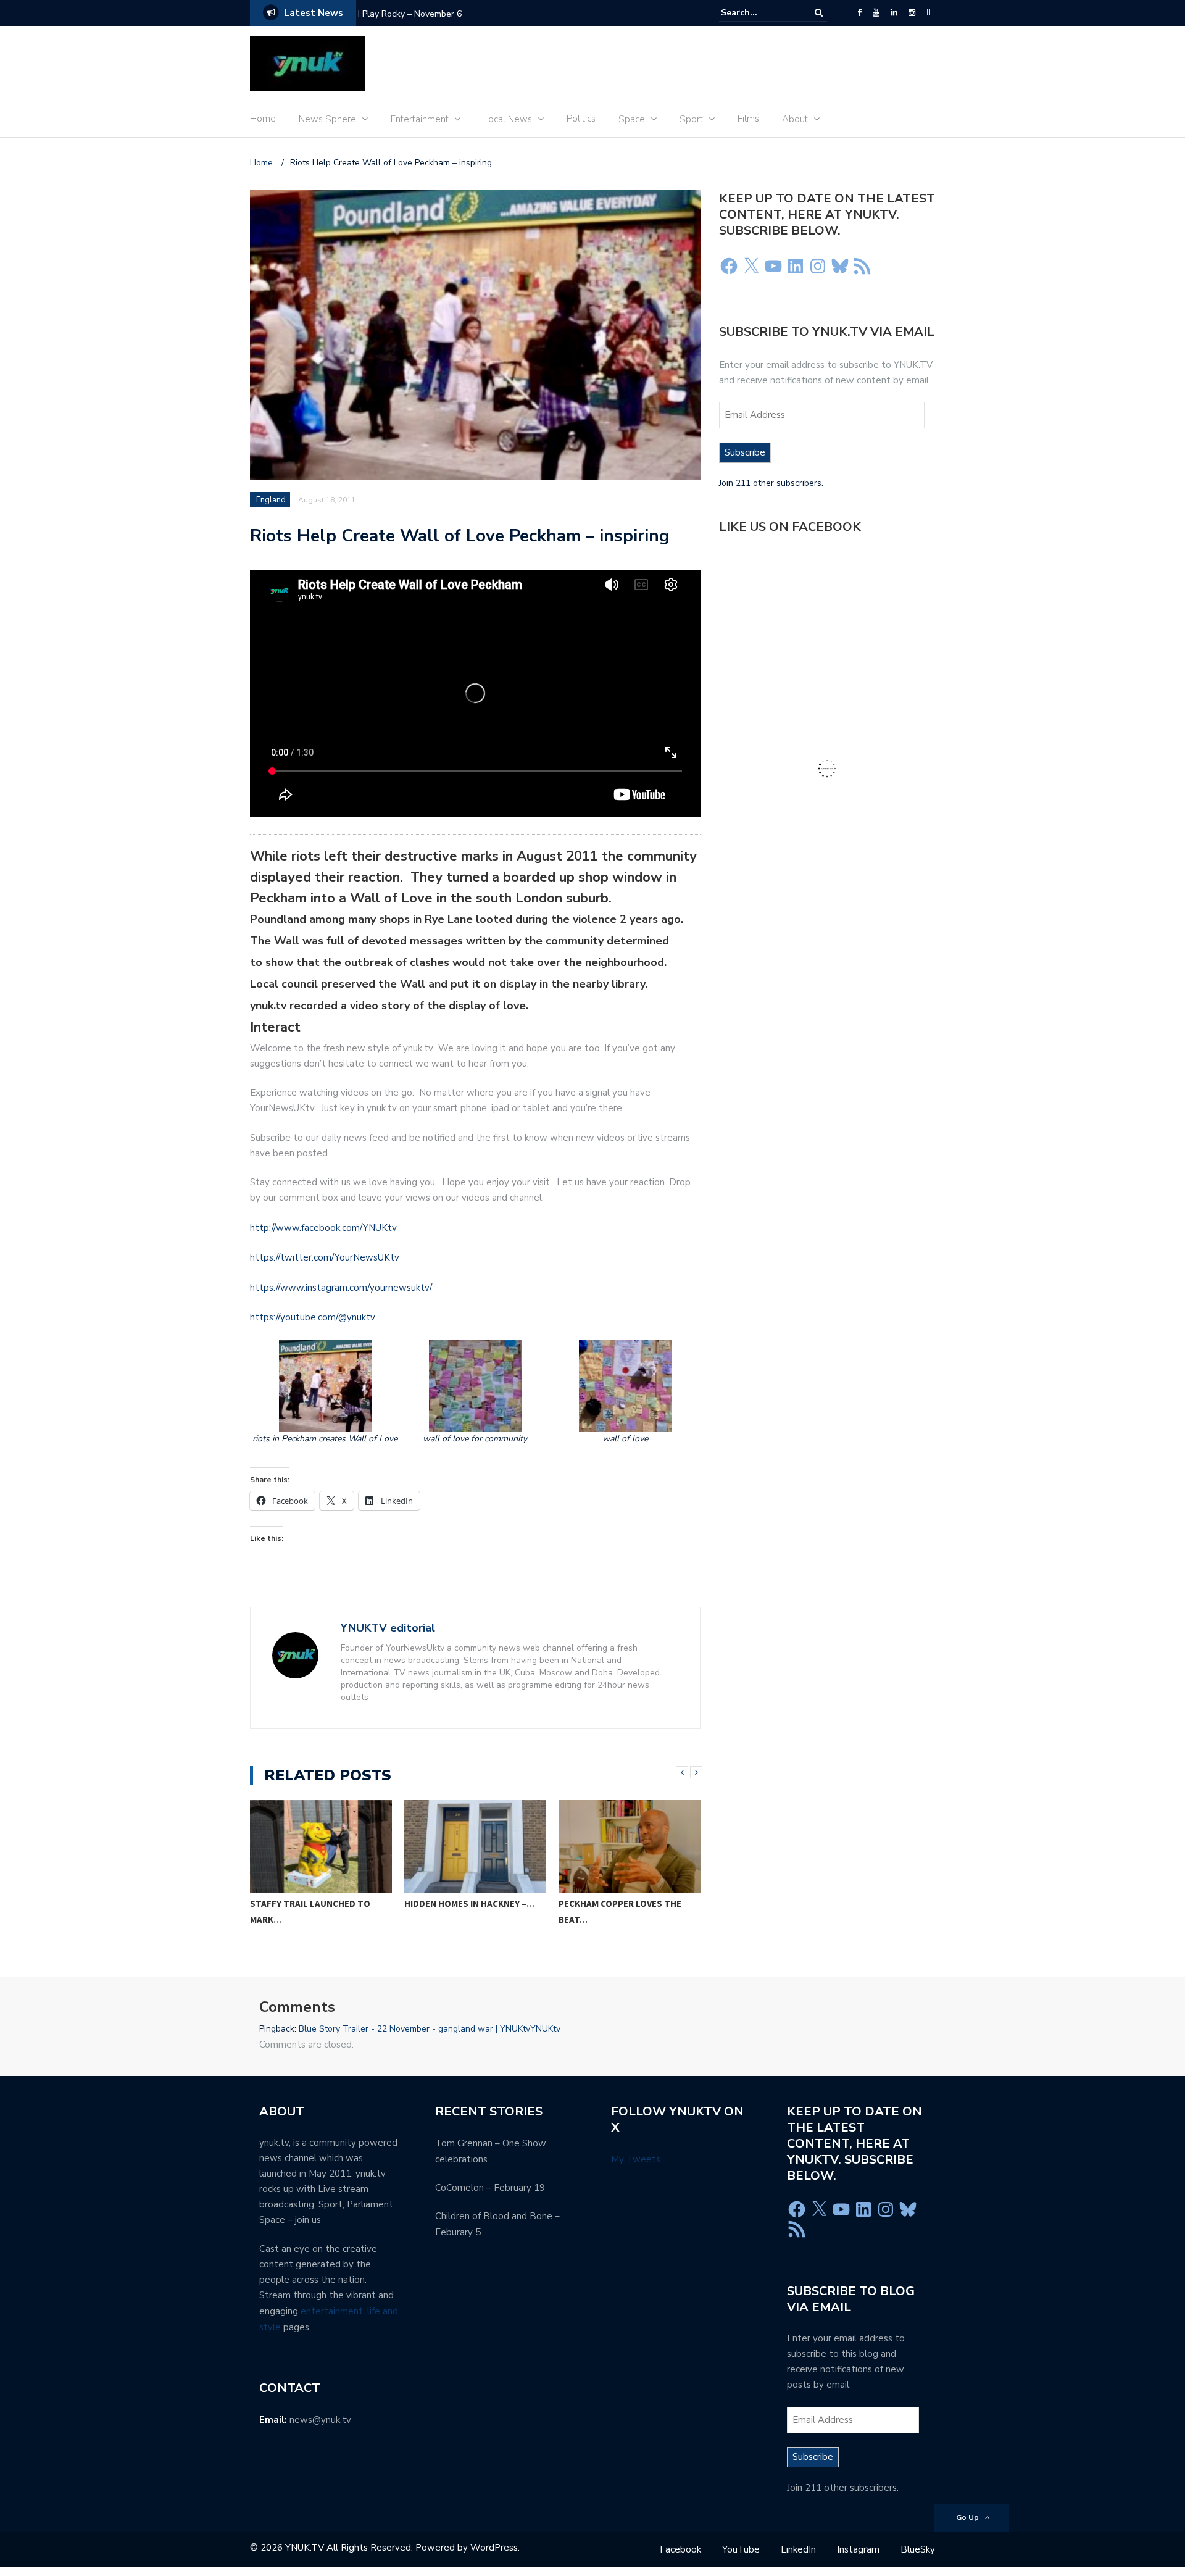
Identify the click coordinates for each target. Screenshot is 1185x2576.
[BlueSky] (929, 13)
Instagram (858, 2549)
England (271, 500)
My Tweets (636, 2159)
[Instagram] (912, 13)
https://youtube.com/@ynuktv (313, 1317)
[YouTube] (876, 13)
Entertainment (420, 119)
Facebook (680, 2549)
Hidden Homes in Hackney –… (470, 1903)
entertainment (332, 2311)
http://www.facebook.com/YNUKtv (323, 1228)
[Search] (819, 13)
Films (748, 119)
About (795, 119)
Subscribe (745, 452)
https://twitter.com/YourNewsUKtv (325, 1257)
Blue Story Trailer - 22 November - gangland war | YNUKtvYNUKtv (430, 2029)
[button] (325, 1392)
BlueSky (918, 2549)
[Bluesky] (840, 266)
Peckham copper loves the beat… (620, 1911)
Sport (691, 119)
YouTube (741, 2549)
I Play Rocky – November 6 (410, 14)
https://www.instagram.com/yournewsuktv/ (341, 1288)
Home (263, 119)
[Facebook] (859, 13)
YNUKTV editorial (388, 1628)
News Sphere (327, 119)
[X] (751, 266)
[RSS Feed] (862, 266)
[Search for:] (759, 13)
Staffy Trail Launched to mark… (310, 1911)
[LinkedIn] (894, 13)
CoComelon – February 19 (490, 2188)
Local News (508, 119)
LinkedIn (798, 2549)
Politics (581, 119)
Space (632, 119)
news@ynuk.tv (320, 2420)
